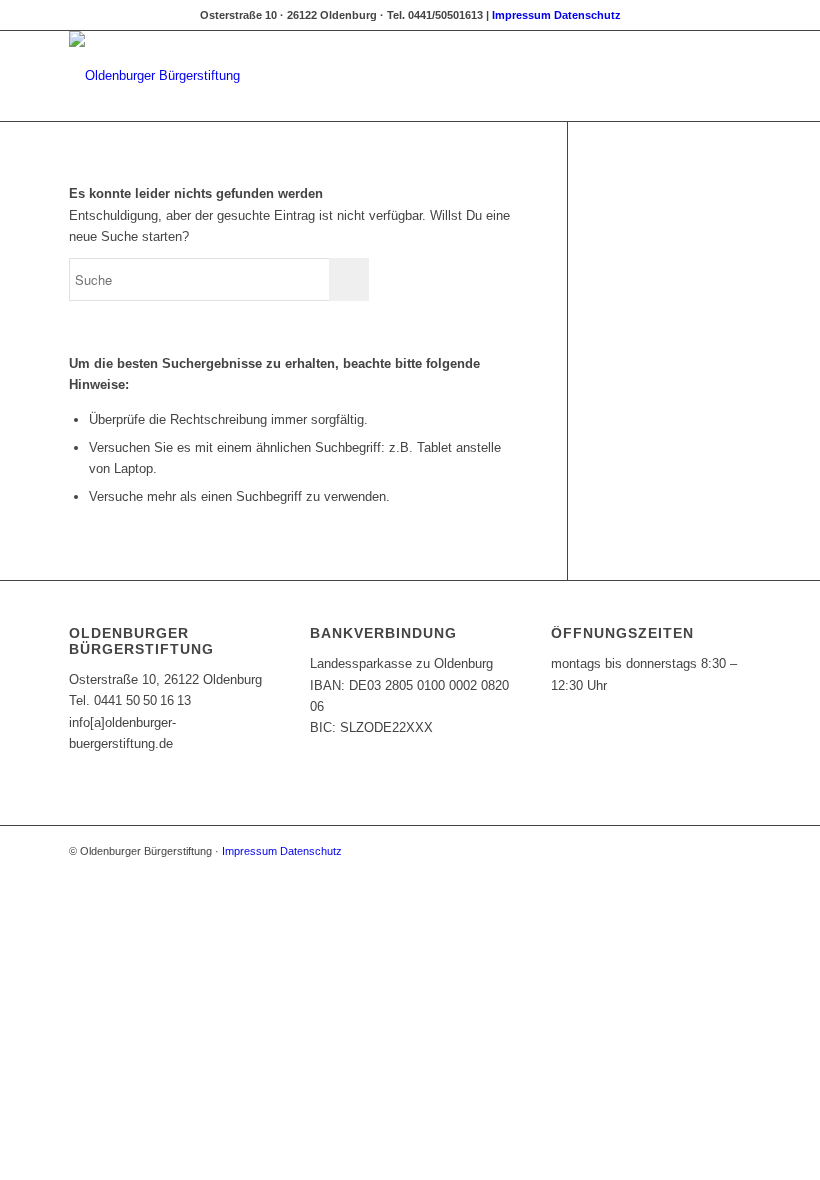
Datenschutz (587, 15)
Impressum (521, 15)
